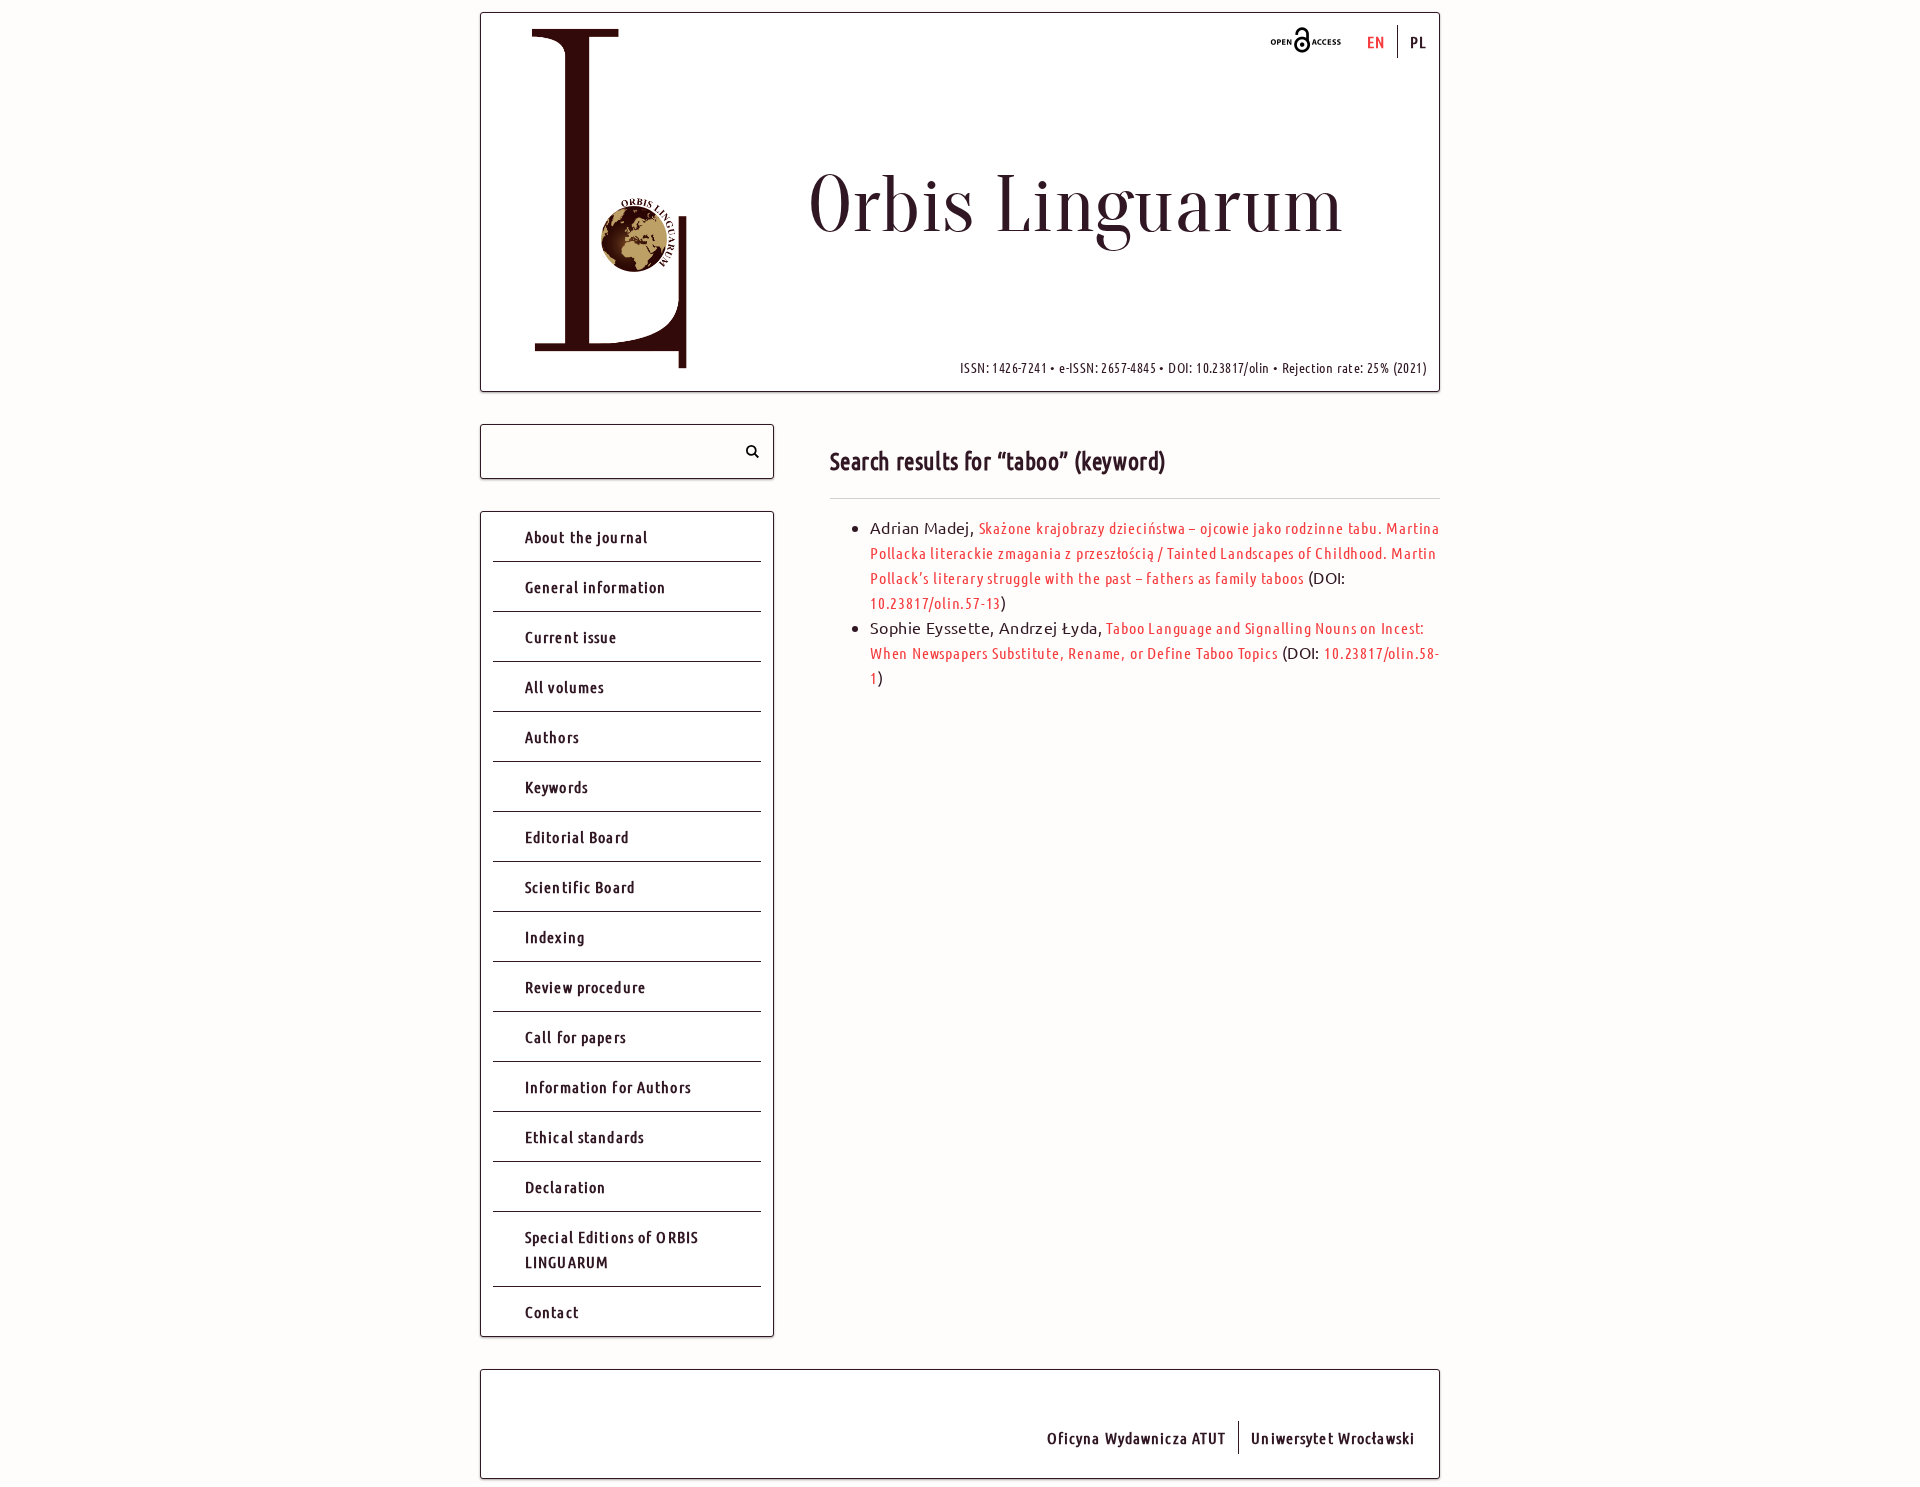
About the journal (586, 536)
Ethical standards (584, 1136)
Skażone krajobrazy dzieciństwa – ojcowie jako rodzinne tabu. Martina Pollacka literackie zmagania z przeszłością (1155, 552)
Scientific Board (580, 886)
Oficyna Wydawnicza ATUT (1137, 1437)
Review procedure (585, 986)
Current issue (571, 636)
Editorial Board (577, 836)
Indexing (555, 936)
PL (1418, 41)
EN (1376, 41)
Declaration (565, 1186)
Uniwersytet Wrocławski (1333, 1437)
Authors (552, 736)
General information (595, 586)
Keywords (556, 786)
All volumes (564, 686)
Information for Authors (608, 1086)
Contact (552, 1311)
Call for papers (575, 1036)
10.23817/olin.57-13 (935, 602)
